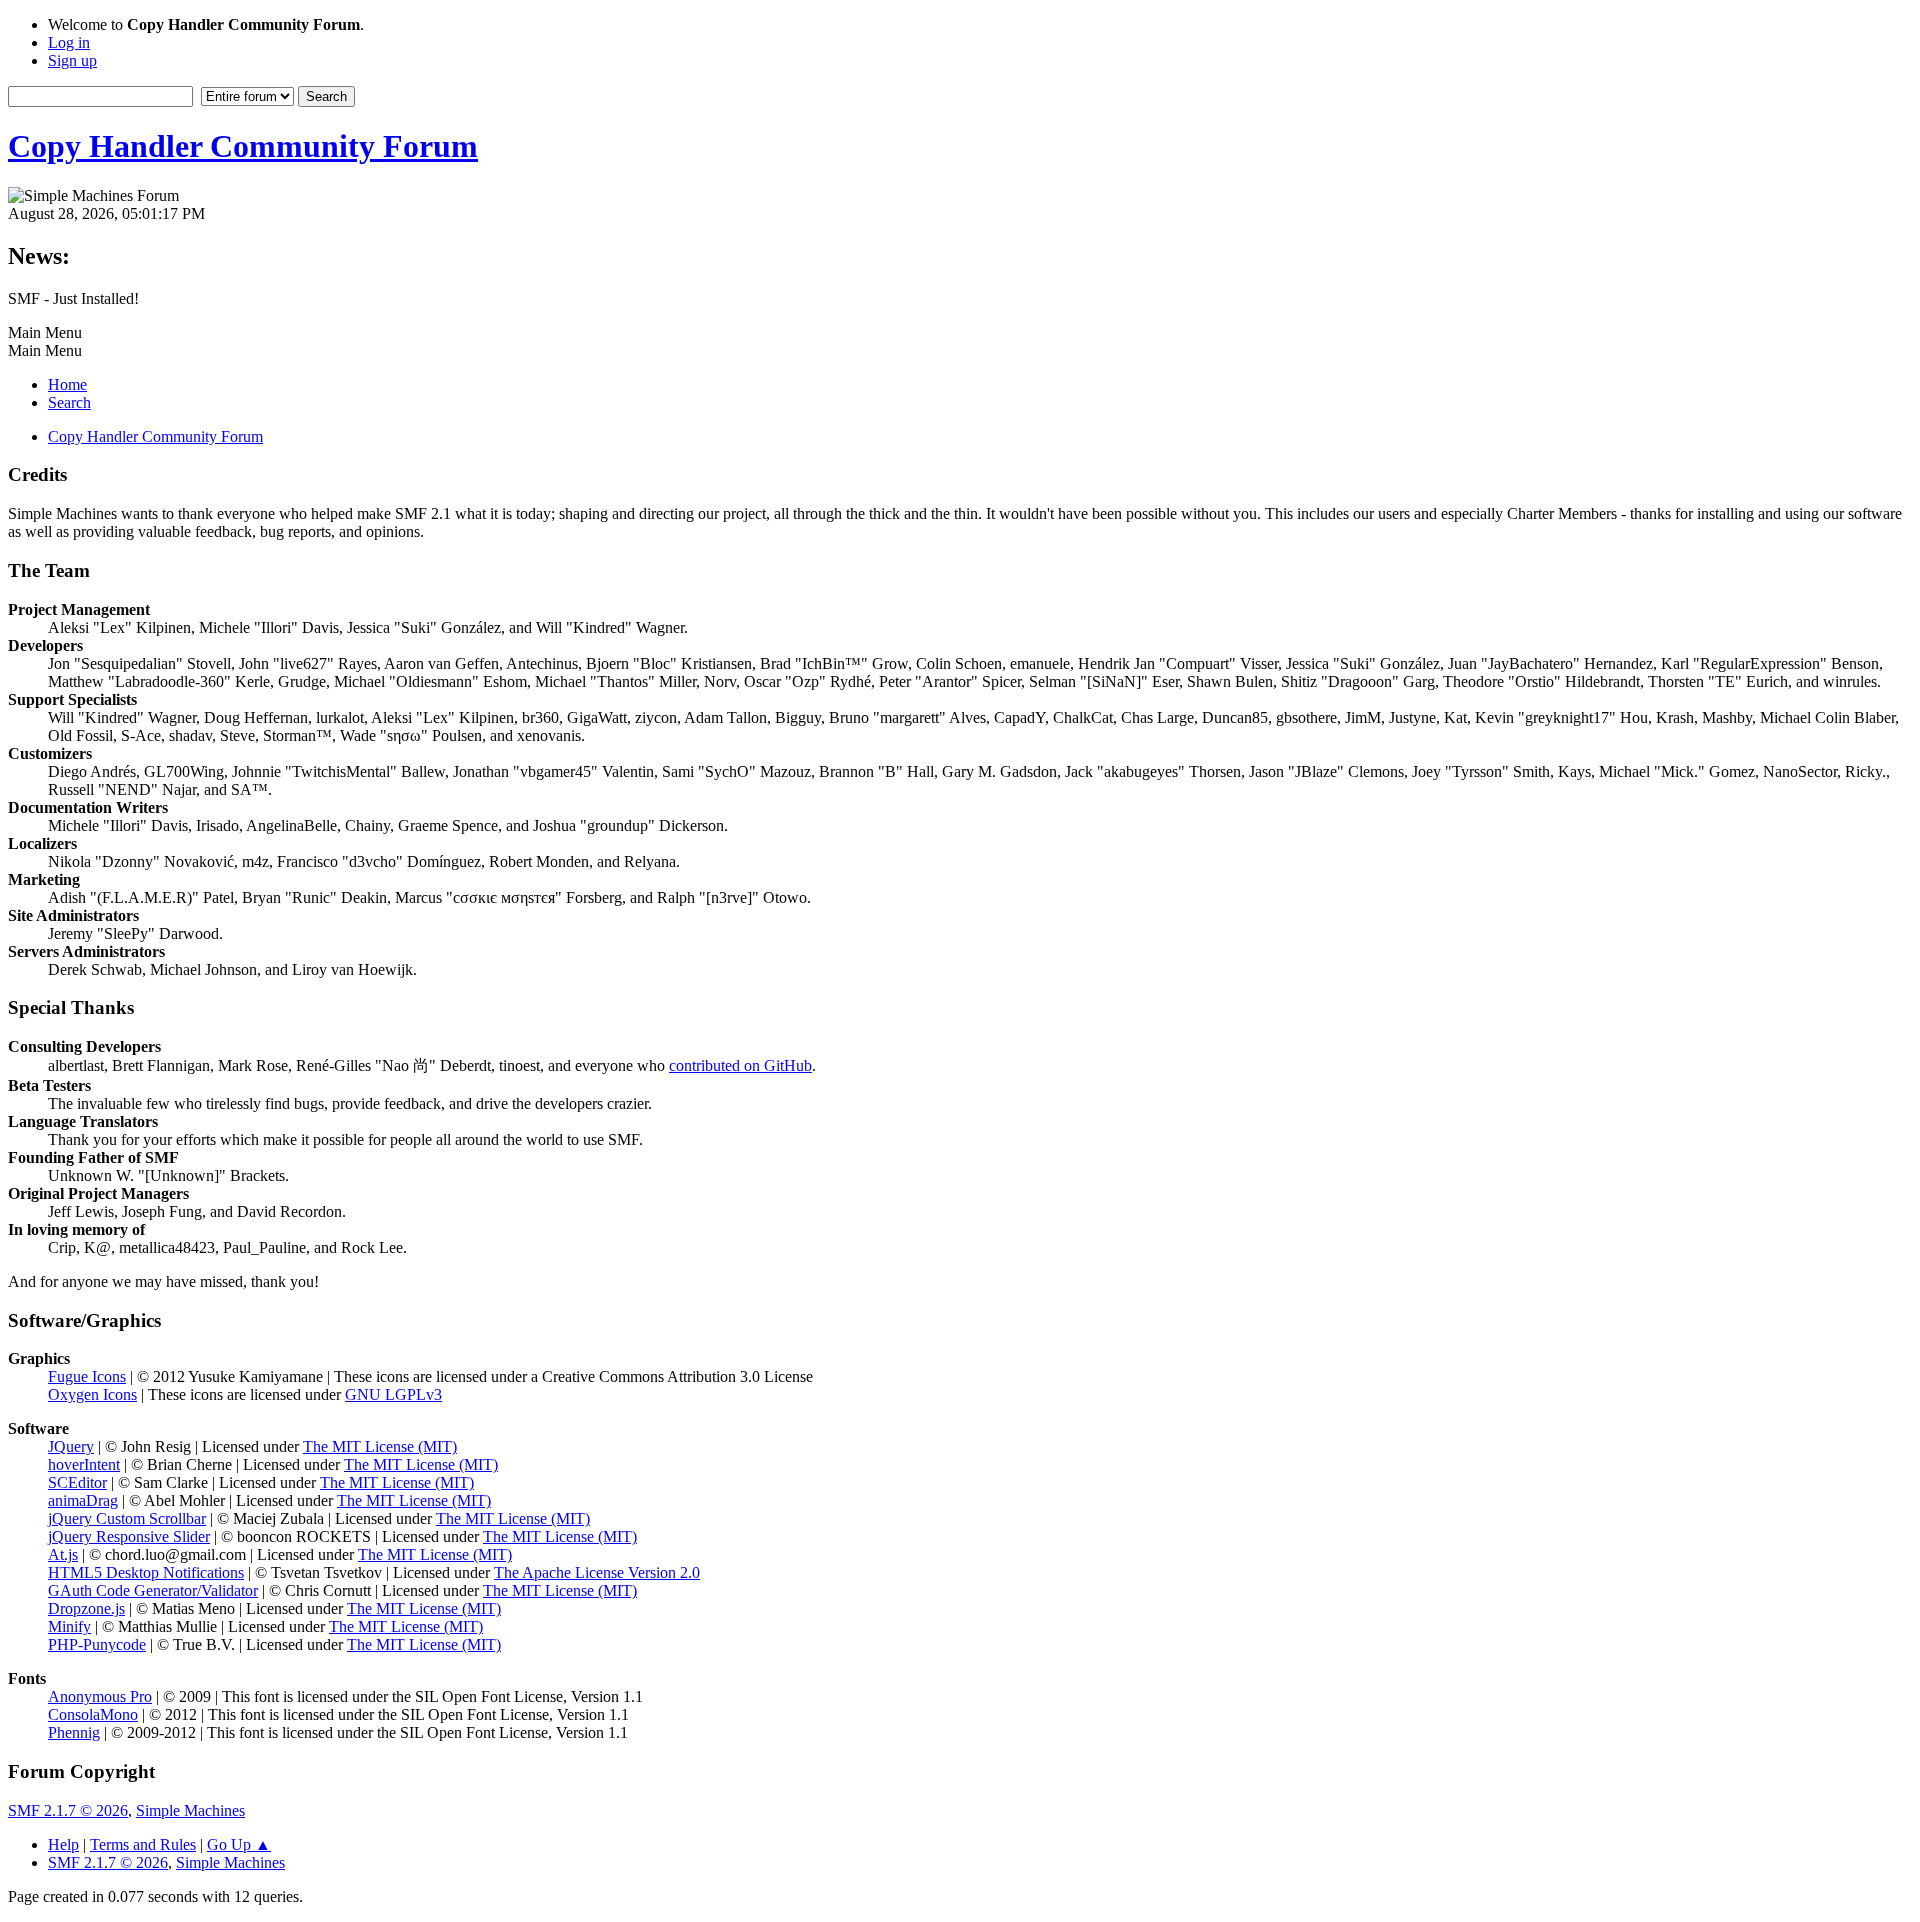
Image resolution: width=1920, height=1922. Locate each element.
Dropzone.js (86, 1608)
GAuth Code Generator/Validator (153, 1590)
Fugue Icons (87, 1376)
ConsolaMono (93, 1714)
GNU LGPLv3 (393, 1394)
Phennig (74, 1732)
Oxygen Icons (92, 1394)
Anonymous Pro (100, 1696)
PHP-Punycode (97, 1644)
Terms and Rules (143, 1844)
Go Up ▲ (239, 1844)
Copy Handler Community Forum (243, 146)
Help (63, 1844)
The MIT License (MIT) (380, 1446)
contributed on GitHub (740, 1065)
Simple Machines (190, 1810)
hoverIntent (84, 1464)
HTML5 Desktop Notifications (146, 1572)
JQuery (71, 1446)
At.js (63, 1554)
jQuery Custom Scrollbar (127, 1518)
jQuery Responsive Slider (129, 1536)
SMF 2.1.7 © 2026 (68, 1810)
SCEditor (77, 1482)
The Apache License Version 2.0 (597, 1572)
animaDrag (83, 1500)
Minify (69, 1626)
